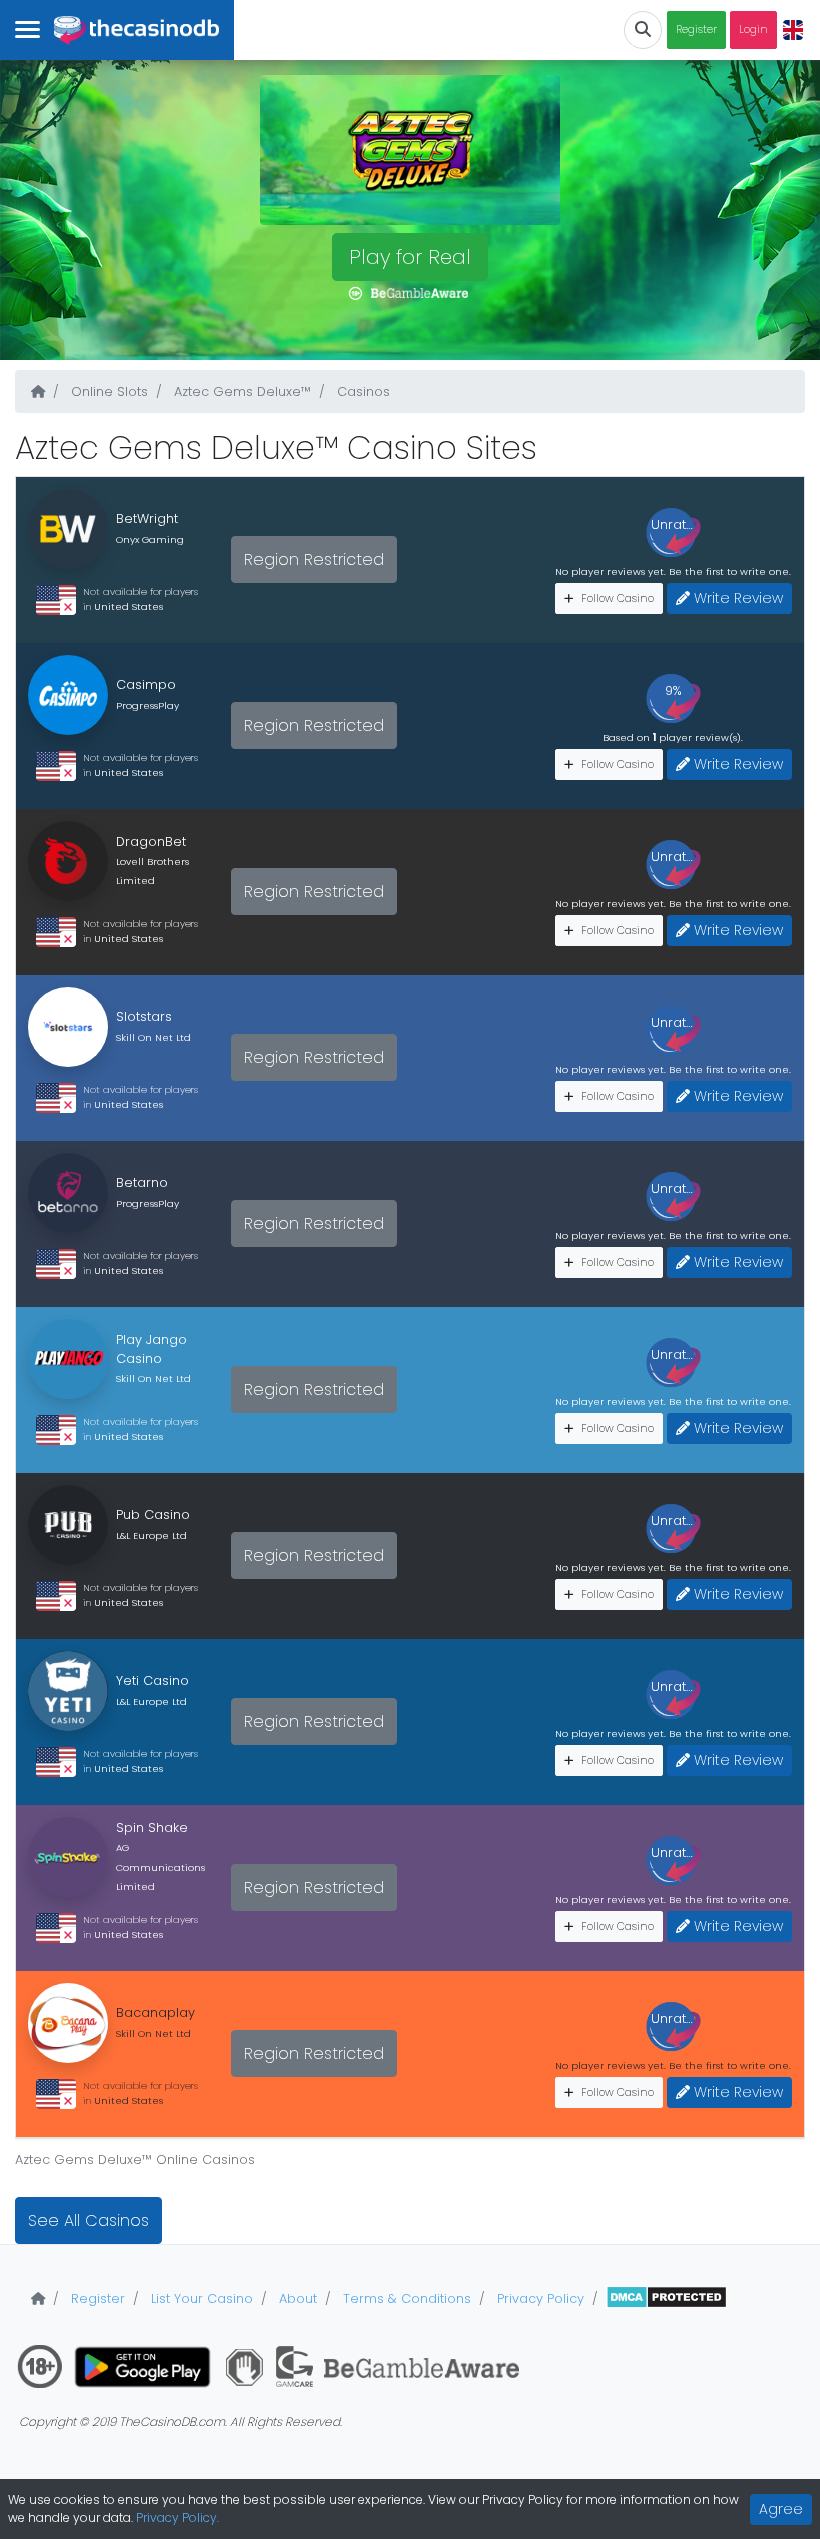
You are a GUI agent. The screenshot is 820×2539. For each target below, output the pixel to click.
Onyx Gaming (150, 539)
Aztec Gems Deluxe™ (240, 391)
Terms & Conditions (405, 2298)
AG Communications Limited (160, 1866)
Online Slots (107, 391)
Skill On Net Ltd (153, 1037)
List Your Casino (200, 2298)
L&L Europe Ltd (151, 1535)
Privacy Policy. (177, 2517)
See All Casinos (88, 2220)
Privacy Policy (538, 2298)
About (296, 2298)
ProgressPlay (147, 705)
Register (696, 29)
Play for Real (410, 257)
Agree (781, 2509)
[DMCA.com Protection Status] (666, 2298)
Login (753, 29)
